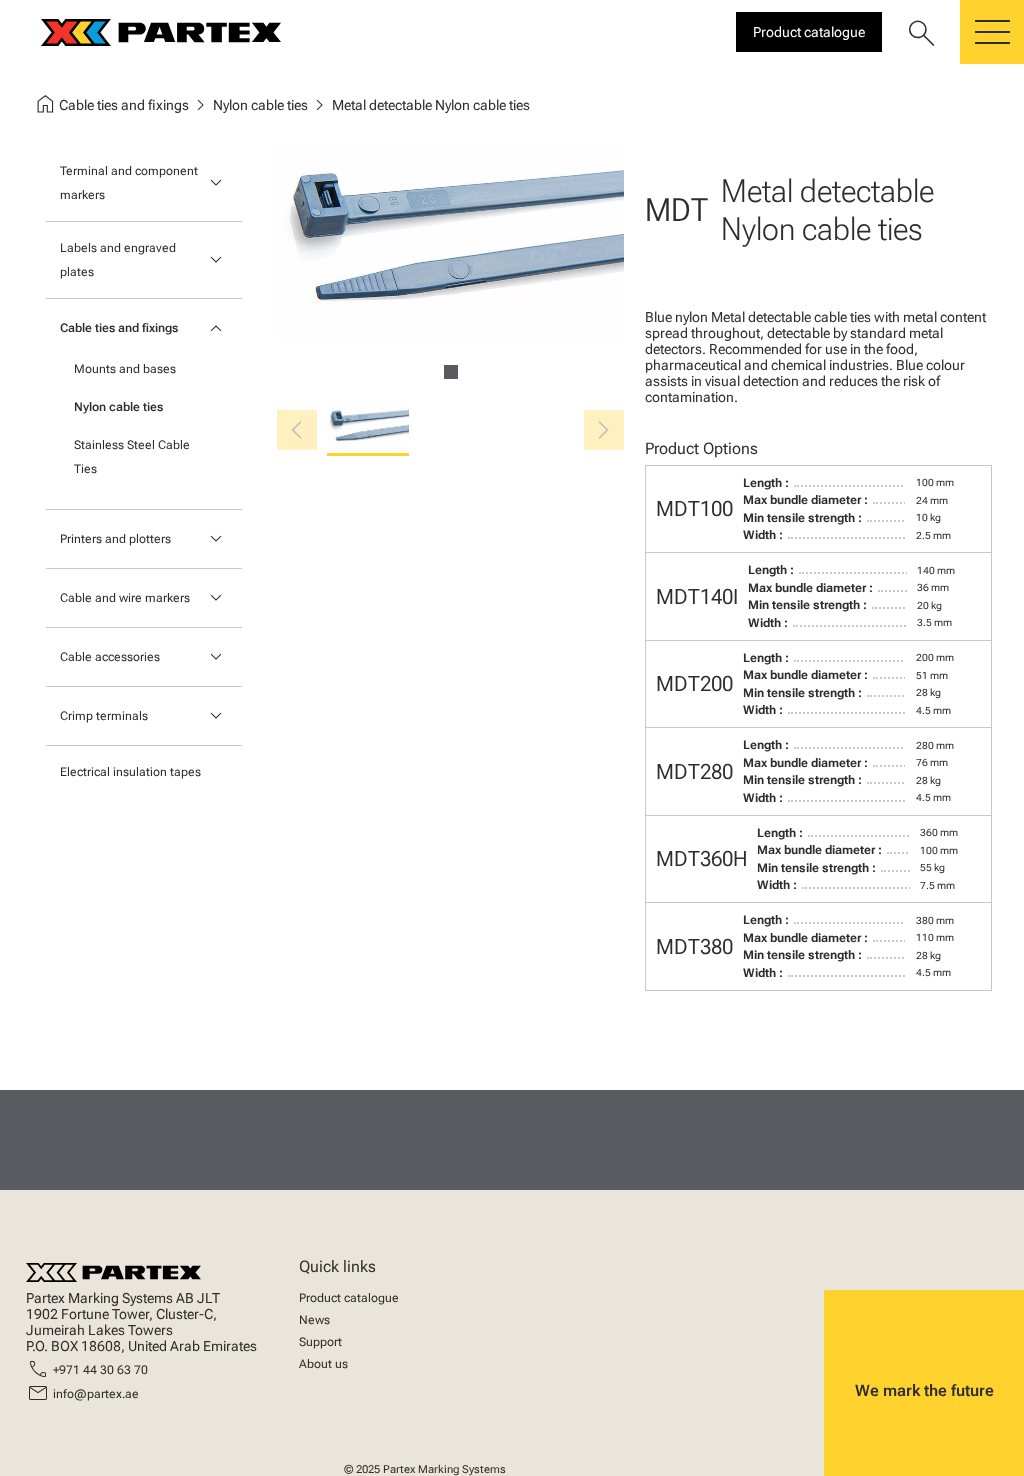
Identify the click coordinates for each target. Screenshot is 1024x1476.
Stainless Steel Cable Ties (132, 457)
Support (320, 1342)
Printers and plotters (115, 539)
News (314, 1320)
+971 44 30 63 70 (100, 1370)
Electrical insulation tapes (130, 772)
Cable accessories (110, 657)
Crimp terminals (104, 716)
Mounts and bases (125, 369)
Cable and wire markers (125, 598)
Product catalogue (349, 1298)
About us (323, 1364)
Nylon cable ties (118, 407)
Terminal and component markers (129, 183)
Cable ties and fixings (119, 328)
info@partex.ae (96, 1394)
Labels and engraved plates (118, 260)
